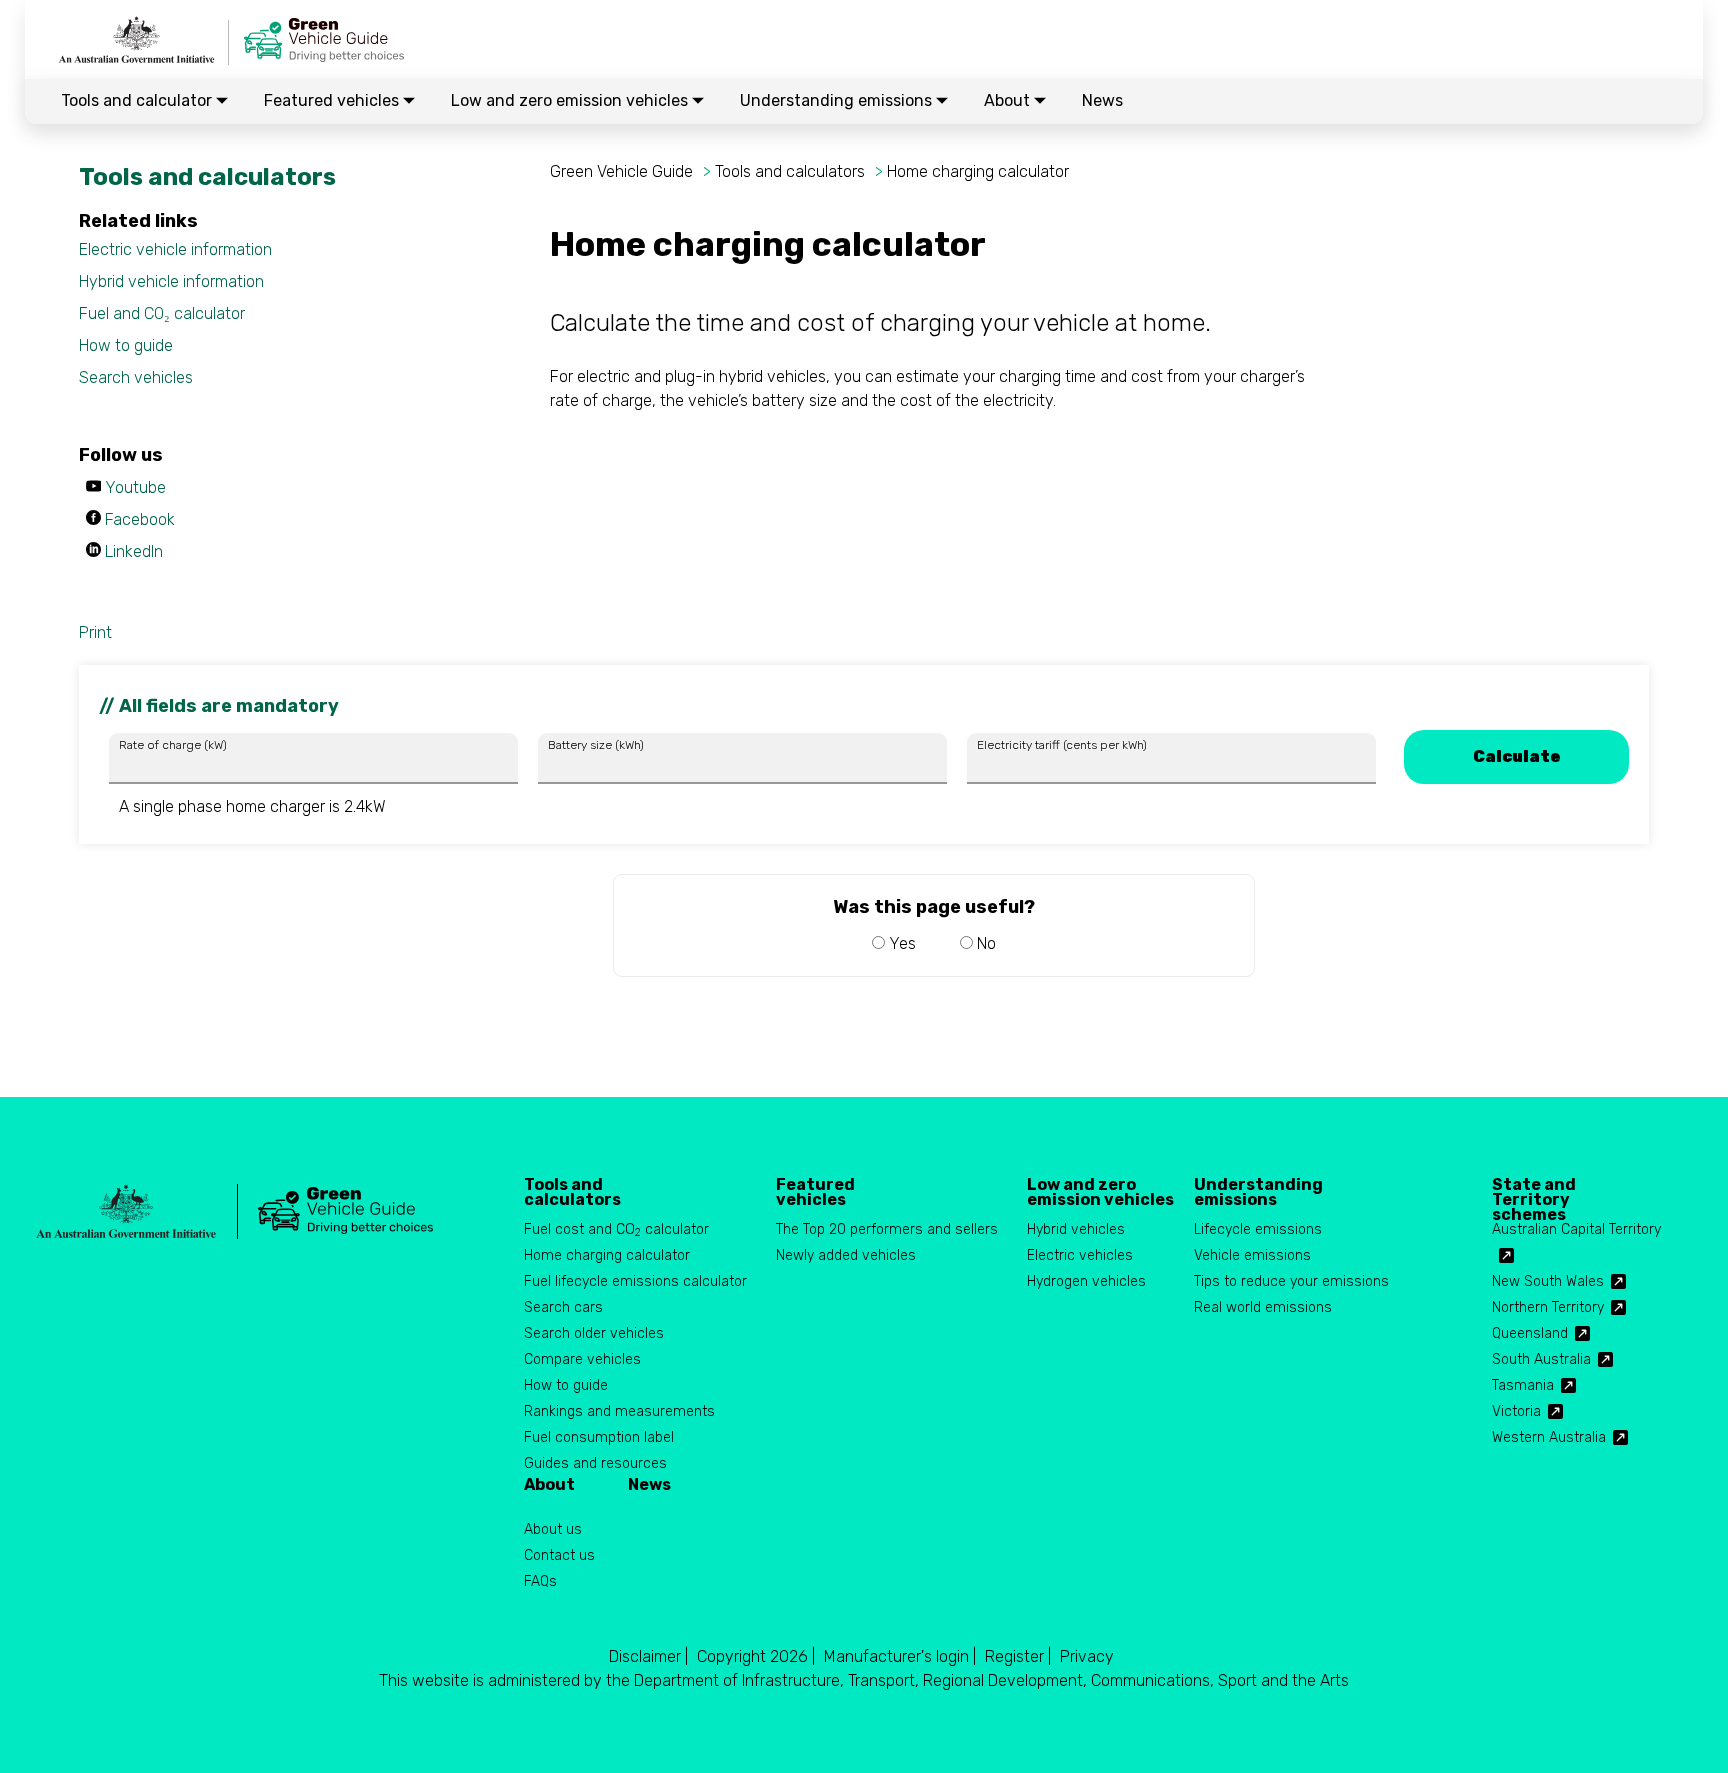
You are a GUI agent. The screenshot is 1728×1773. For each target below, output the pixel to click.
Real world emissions (1263, 1307)
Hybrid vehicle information (171, 281)
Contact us (559, 1555)
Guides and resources (595, 1463)
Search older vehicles (594, 1333)
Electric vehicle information (175, 249)
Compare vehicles (582, 1359)
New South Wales (1548, 1281)
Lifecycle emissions (1258, 1229)
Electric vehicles (1080, 1255)
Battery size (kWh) (596, 745)
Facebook (140, 519)
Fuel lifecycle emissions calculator (635, 1281)
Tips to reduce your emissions (1291, 1281)
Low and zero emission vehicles (571, 100)
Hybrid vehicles (1076, 1229)
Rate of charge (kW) (173, 745)
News (1102, 100)
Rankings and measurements (619, 1411)
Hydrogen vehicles (1086, 1281)
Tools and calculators (790, 171)
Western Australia (1549, 1437)
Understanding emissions (838, 100)
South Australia (1541, 1359)
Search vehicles (136, 377)
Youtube (135, 487)
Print (95, 632)
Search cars (563, 1307)
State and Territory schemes (1534, 1192)
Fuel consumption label (599, 1437)
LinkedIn (134, 551)
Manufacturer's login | (900, 1656)
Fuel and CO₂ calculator (162, 313)
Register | (1018, 1656)
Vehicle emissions (1252, 1255)
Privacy (1087, 1656)
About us (553, 1529)
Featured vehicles (333, 100)
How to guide (126, 345)
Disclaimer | (648, 1656)
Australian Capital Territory (1576, 1229)
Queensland (1530, 1333)
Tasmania (1523, 1385)
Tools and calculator (138, 100)
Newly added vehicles (846, 1255)
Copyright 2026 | (756, 1656)
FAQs (540, 1581)
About (1009, 100)
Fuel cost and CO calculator (616, 1230)
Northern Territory (1548, 1307)
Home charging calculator (978, 171)
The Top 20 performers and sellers (887, 1229)
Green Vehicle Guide (621, 171)
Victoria (1516, 1411)
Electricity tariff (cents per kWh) (1062, 745)
